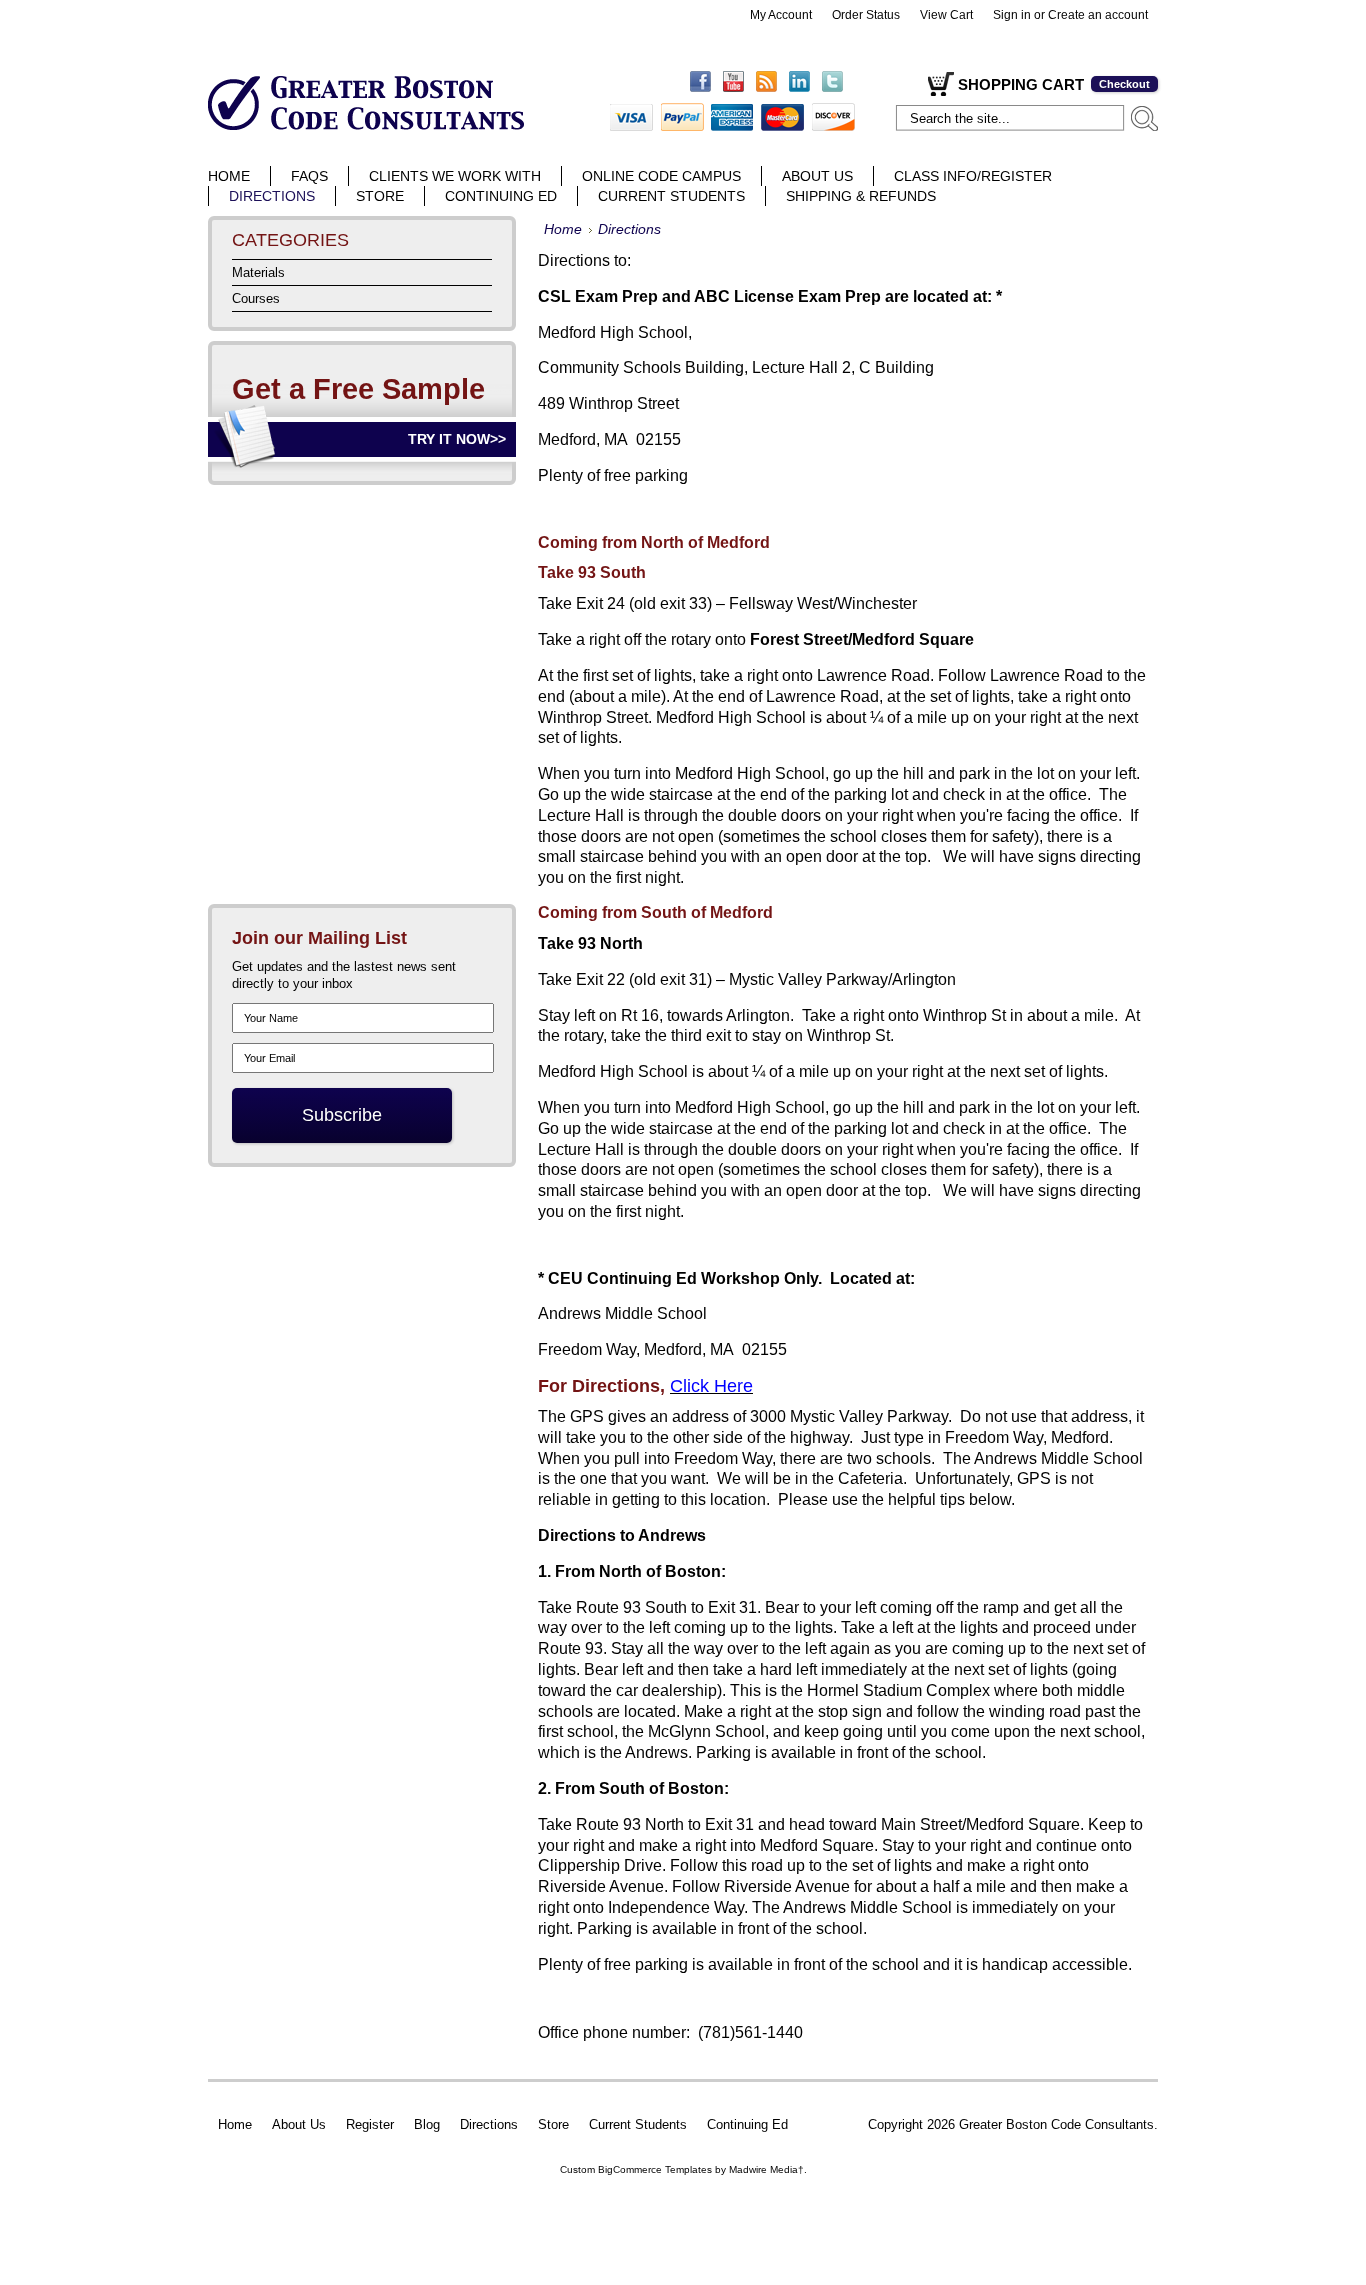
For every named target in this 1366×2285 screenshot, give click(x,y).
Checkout (1124, 84)
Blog (427, 2124)
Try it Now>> (457, 439)
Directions (489, 2124)
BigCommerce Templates (655, 2169)
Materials (258, 272)
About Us (299, 2124)
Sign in (1012, 15)
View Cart (946, 15)
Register (370, 2124)
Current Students (638, 2124)
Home (563, 229)
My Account (781, 15)
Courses (256, 298)
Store (553, 2124)
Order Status (866, 15)
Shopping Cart (1021, 84)
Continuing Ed (747, 2124)
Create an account (1098, 15)
